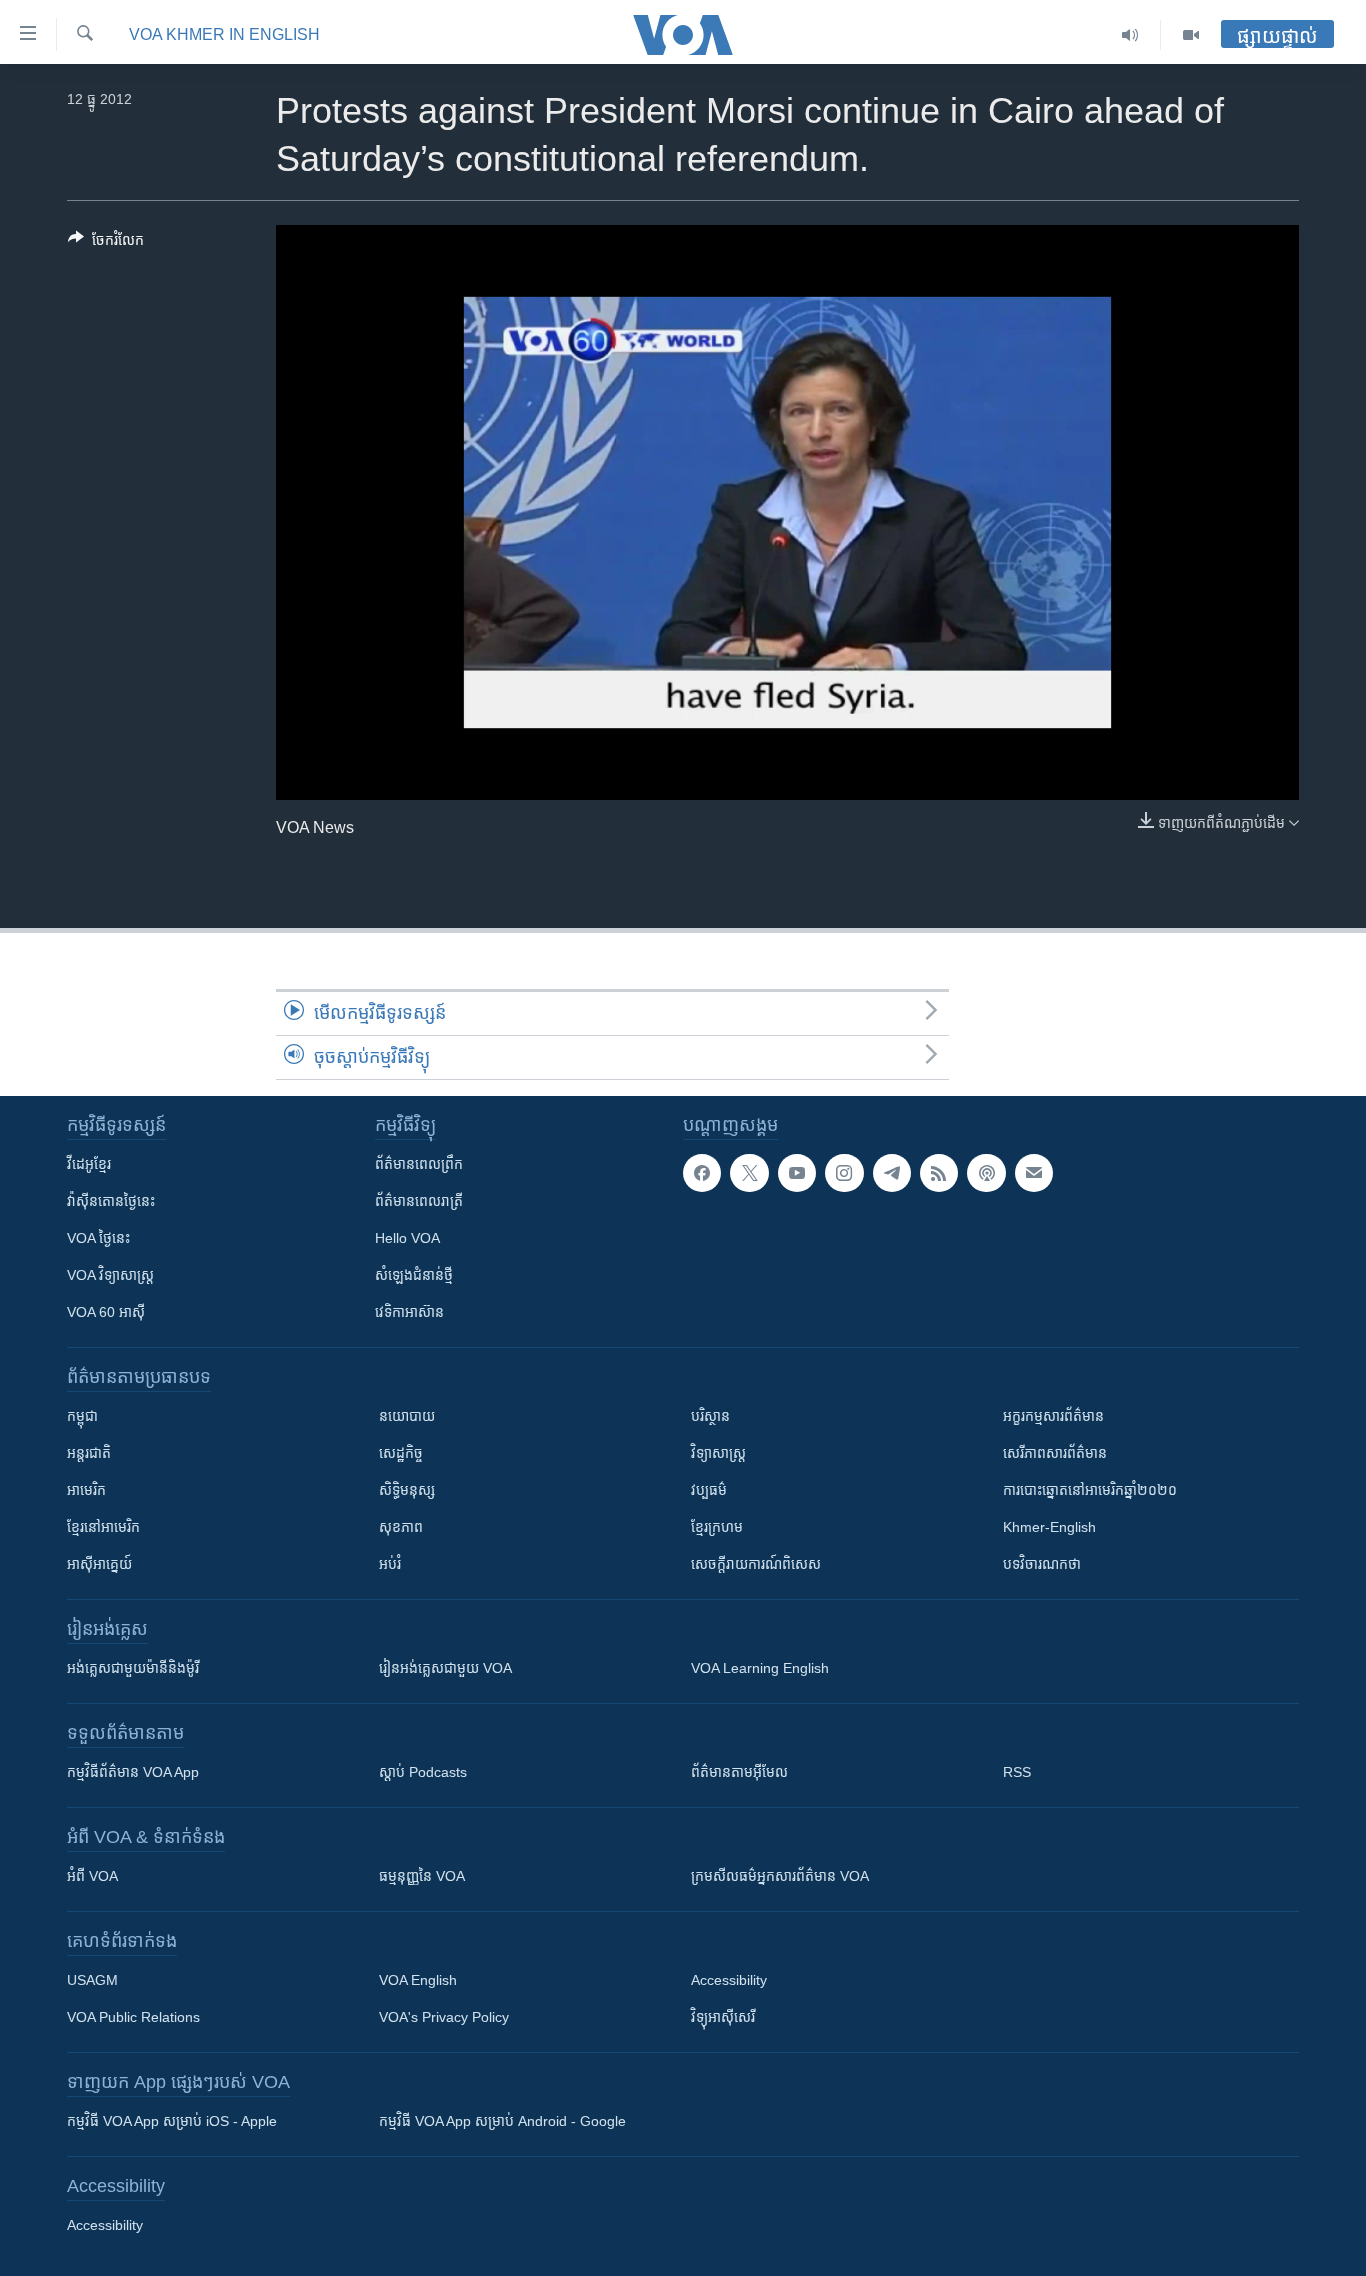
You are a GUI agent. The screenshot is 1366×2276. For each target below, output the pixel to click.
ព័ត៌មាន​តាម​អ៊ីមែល (739, 1772)
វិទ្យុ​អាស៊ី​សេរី (723, 2017)
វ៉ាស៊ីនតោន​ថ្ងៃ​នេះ (111, 1201)
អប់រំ (390, 1564)
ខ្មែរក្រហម (717, 1527)
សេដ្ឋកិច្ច (401, 1453)
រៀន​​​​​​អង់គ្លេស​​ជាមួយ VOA (445, 1668)
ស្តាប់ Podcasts (423, 1772)
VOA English (418, 1980)
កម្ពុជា (82, 1416)
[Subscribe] (1034, 1173)
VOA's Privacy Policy (444, 2017)
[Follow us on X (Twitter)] (749, 1173)
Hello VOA (407, 1238)
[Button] (106, 243)
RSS (1017, 1772)
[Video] (1191, 35)
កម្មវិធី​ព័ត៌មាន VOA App (133, 1772)
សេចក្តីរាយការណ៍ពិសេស (756, 1564)
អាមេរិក (86, 1490)
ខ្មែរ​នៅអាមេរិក (103, 1527)
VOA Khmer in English (224, 34)
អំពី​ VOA (92, 1876)
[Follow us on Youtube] (797, 1173)
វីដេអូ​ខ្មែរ (89, 1164)
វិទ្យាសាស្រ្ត (718, 1453)
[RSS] (939, 1173)
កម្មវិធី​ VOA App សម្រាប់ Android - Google (502, 2121)
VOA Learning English (760, 1668)
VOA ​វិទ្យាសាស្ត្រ (110, 1275)
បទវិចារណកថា (1042, 1564)
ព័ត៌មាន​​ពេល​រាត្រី (419, 1201)
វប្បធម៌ (709, 1490)
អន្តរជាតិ (89, 1453)
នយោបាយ (407, 1416)
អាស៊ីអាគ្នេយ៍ (99, 1564)
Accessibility (729, 1980)
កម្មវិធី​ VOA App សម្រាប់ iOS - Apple (172, 2121)
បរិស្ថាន (710, 1416)
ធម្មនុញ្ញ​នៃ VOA (422, 1876)
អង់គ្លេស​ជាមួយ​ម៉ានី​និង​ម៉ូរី (133, 1668)
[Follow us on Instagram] (844, 1173)
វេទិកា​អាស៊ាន (409, 1312)
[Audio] (1130, 35)
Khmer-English (1049, 1527)
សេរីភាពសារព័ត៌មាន (1055, 1453)
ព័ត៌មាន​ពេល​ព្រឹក (419, 1164)
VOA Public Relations (133, 2017)
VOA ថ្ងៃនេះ (98, 1238)
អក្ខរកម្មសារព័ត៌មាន (1053, 1416)
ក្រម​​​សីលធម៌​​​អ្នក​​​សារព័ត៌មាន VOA (780, 1876)
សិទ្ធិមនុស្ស (407, 1490)
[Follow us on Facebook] (702, 1173)
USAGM (92, 1980)
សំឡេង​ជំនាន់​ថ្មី (414, 1275)
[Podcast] (986, 1173)
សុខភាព (401, 1527)
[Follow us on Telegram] (892, 1173)
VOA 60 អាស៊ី (106, 1312)
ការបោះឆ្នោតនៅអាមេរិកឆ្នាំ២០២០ (1090, 1490)
